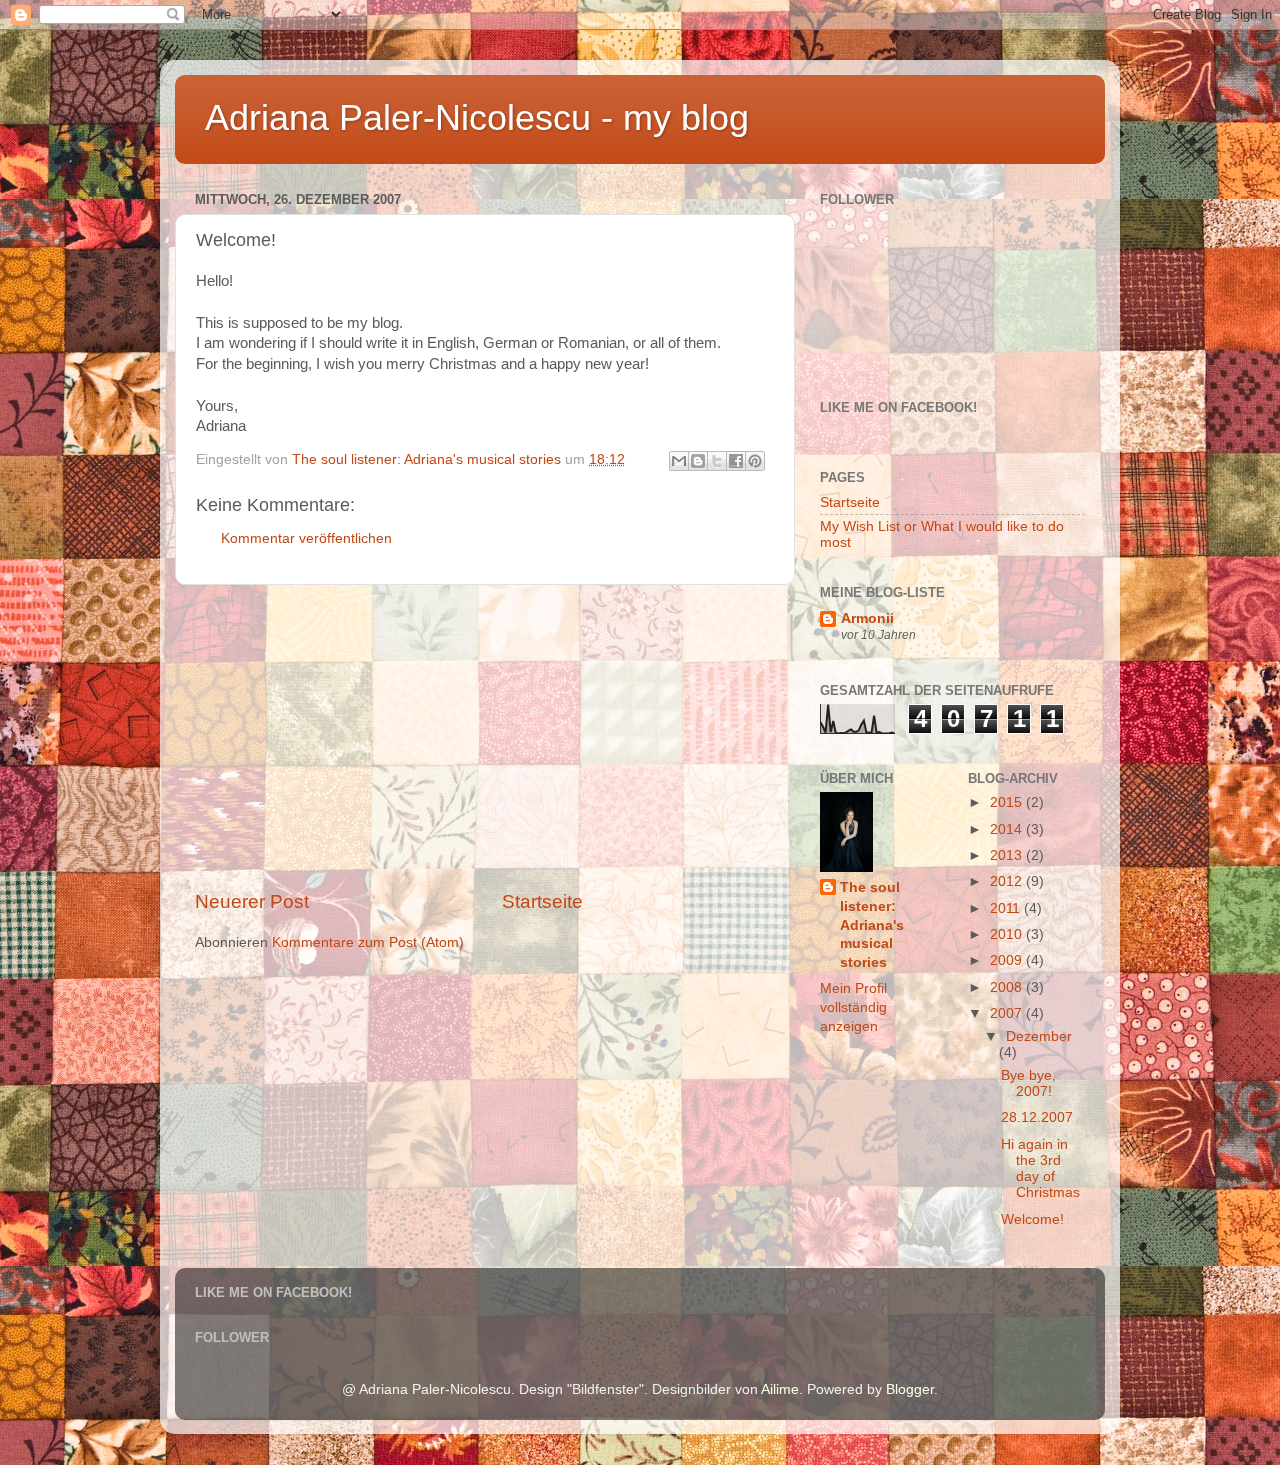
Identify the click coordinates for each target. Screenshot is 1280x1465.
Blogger (910, 1389)
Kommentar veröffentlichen (306, 538)
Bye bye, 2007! (1028, 1083)
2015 (1008, 802)
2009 (1008, 960)
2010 (1008, 934)
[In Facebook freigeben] (736, 461)
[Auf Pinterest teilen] (755, 461)
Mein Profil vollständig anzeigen (853, 1007)
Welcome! (1032, 1219)
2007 (1008, 1013)
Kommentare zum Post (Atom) (368, 942)
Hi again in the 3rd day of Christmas (1040, 1169)
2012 (1008, 881)
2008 (1008, 987)
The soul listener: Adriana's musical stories (872, 925)
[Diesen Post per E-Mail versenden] (679, 461)
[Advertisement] (485, 737)
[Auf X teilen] (717, 461)
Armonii (867, 618)
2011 (1007, 908)
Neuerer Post (252, 901)
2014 (1008, 829)
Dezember (1039, 1036)
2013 (1008, 855)
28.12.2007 (1037, 1117)
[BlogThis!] (698, 461)
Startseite (542, 901)
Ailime (780, 1389)
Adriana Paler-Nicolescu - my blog (477, 117)
